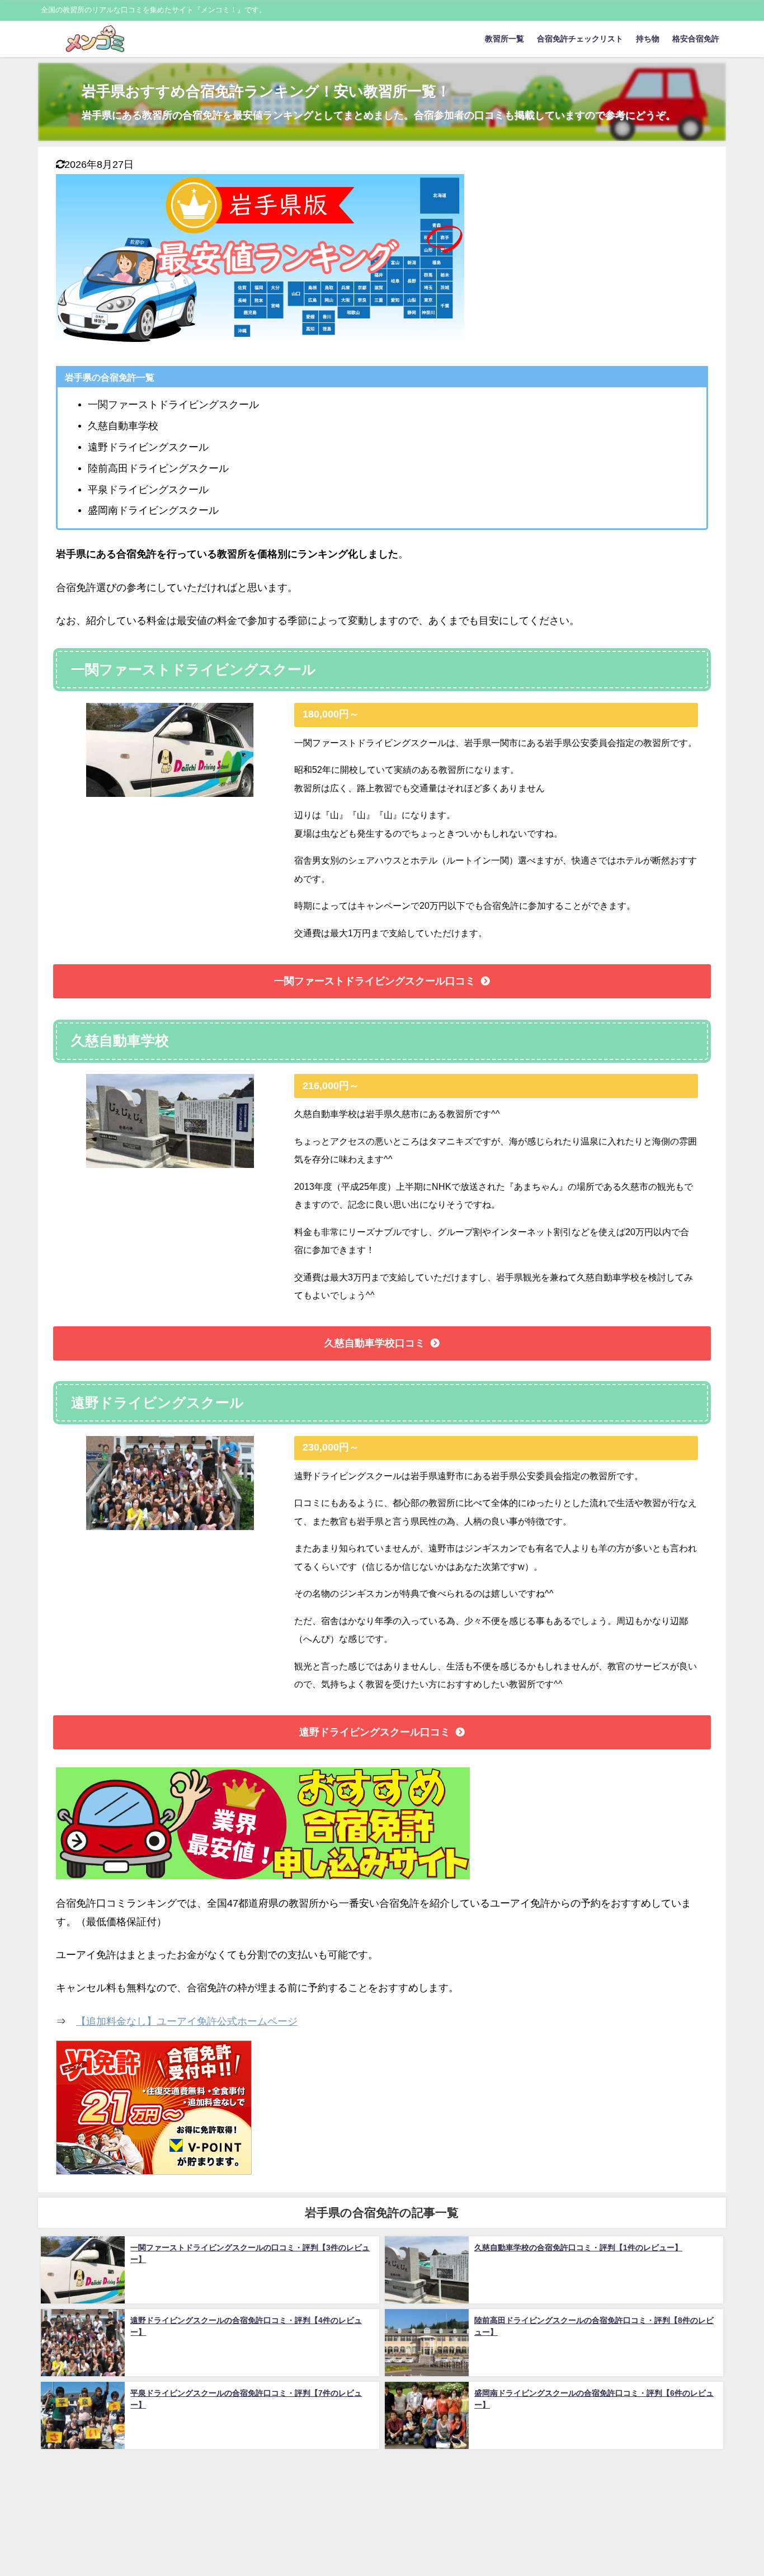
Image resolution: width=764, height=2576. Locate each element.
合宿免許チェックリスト (580, 39)
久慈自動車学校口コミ (375, 1343)
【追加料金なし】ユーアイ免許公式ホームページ (187, 2021)
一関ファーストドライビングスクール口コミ (375, 981)
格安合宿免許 (696, 39)
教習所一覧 (504, 39)
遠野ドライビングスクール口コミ (375, 1732)
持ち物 (648, 39)
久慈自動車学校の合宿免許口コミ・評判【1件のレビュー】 (578, 2247)
